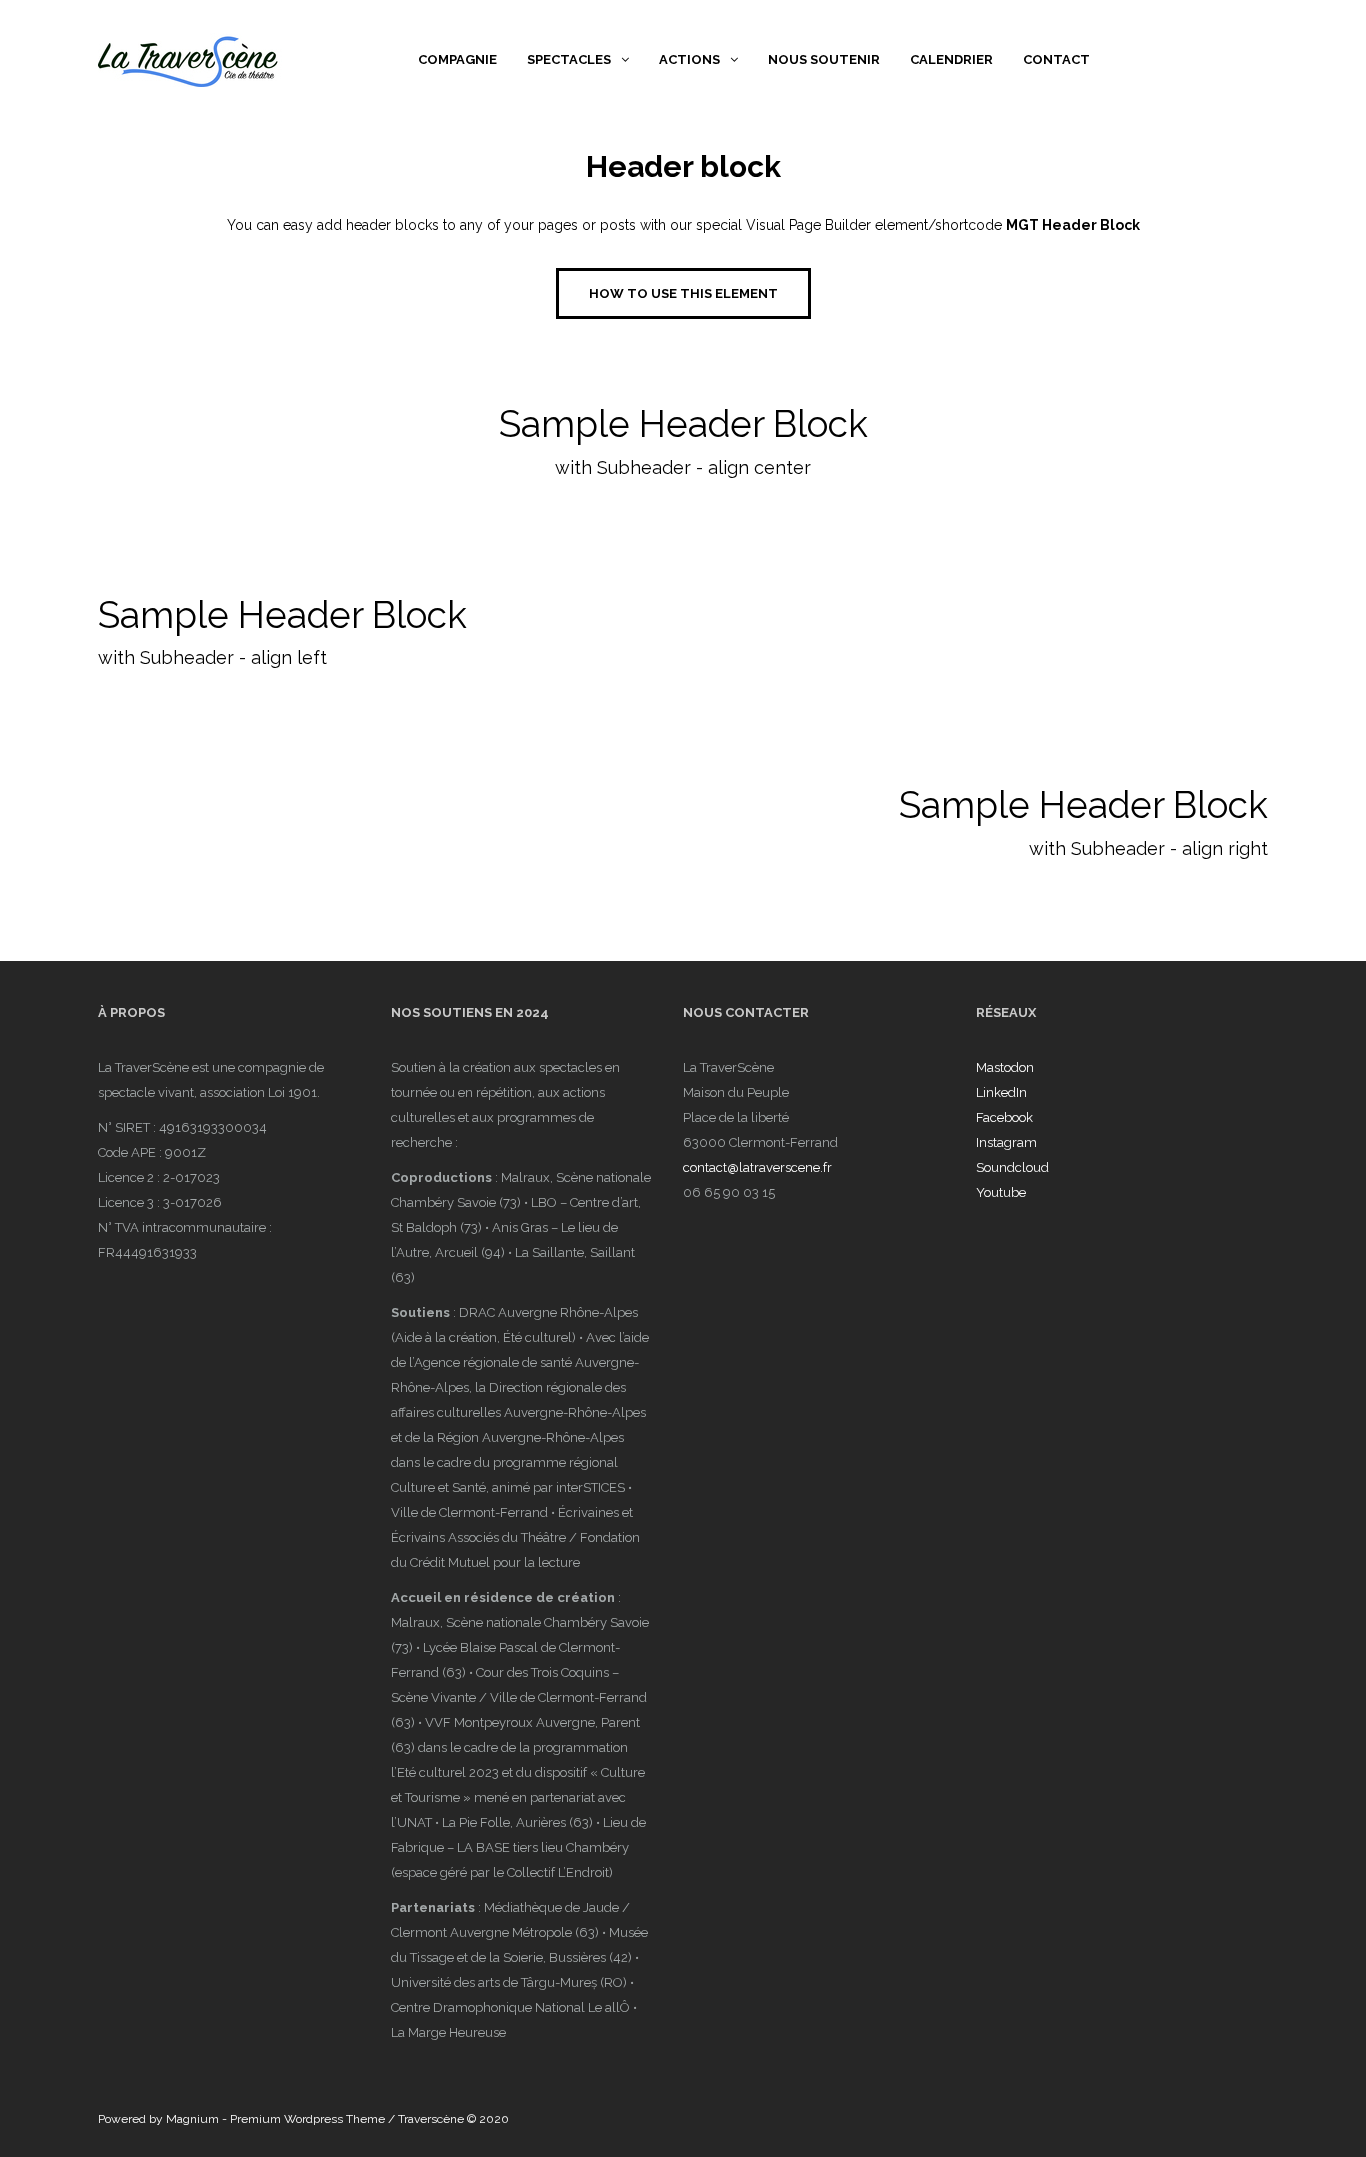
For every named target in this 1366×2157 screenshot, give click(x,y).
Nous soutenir (824, 59)
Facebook (1004, 1117)
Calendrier (951, 59)
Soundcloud (1012, 1167)
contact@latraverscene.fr (757, 1167)
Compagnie (457, 59)
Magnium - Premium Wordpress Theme (275, 2119)
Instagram (1006, 1142)
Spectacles (569, 59)
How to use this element (683, 293)
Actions (689, 59)
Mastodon (1005, 1067)
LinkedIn (1001, 1092)
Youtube (1001, 1192)
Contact (1056, 59)
